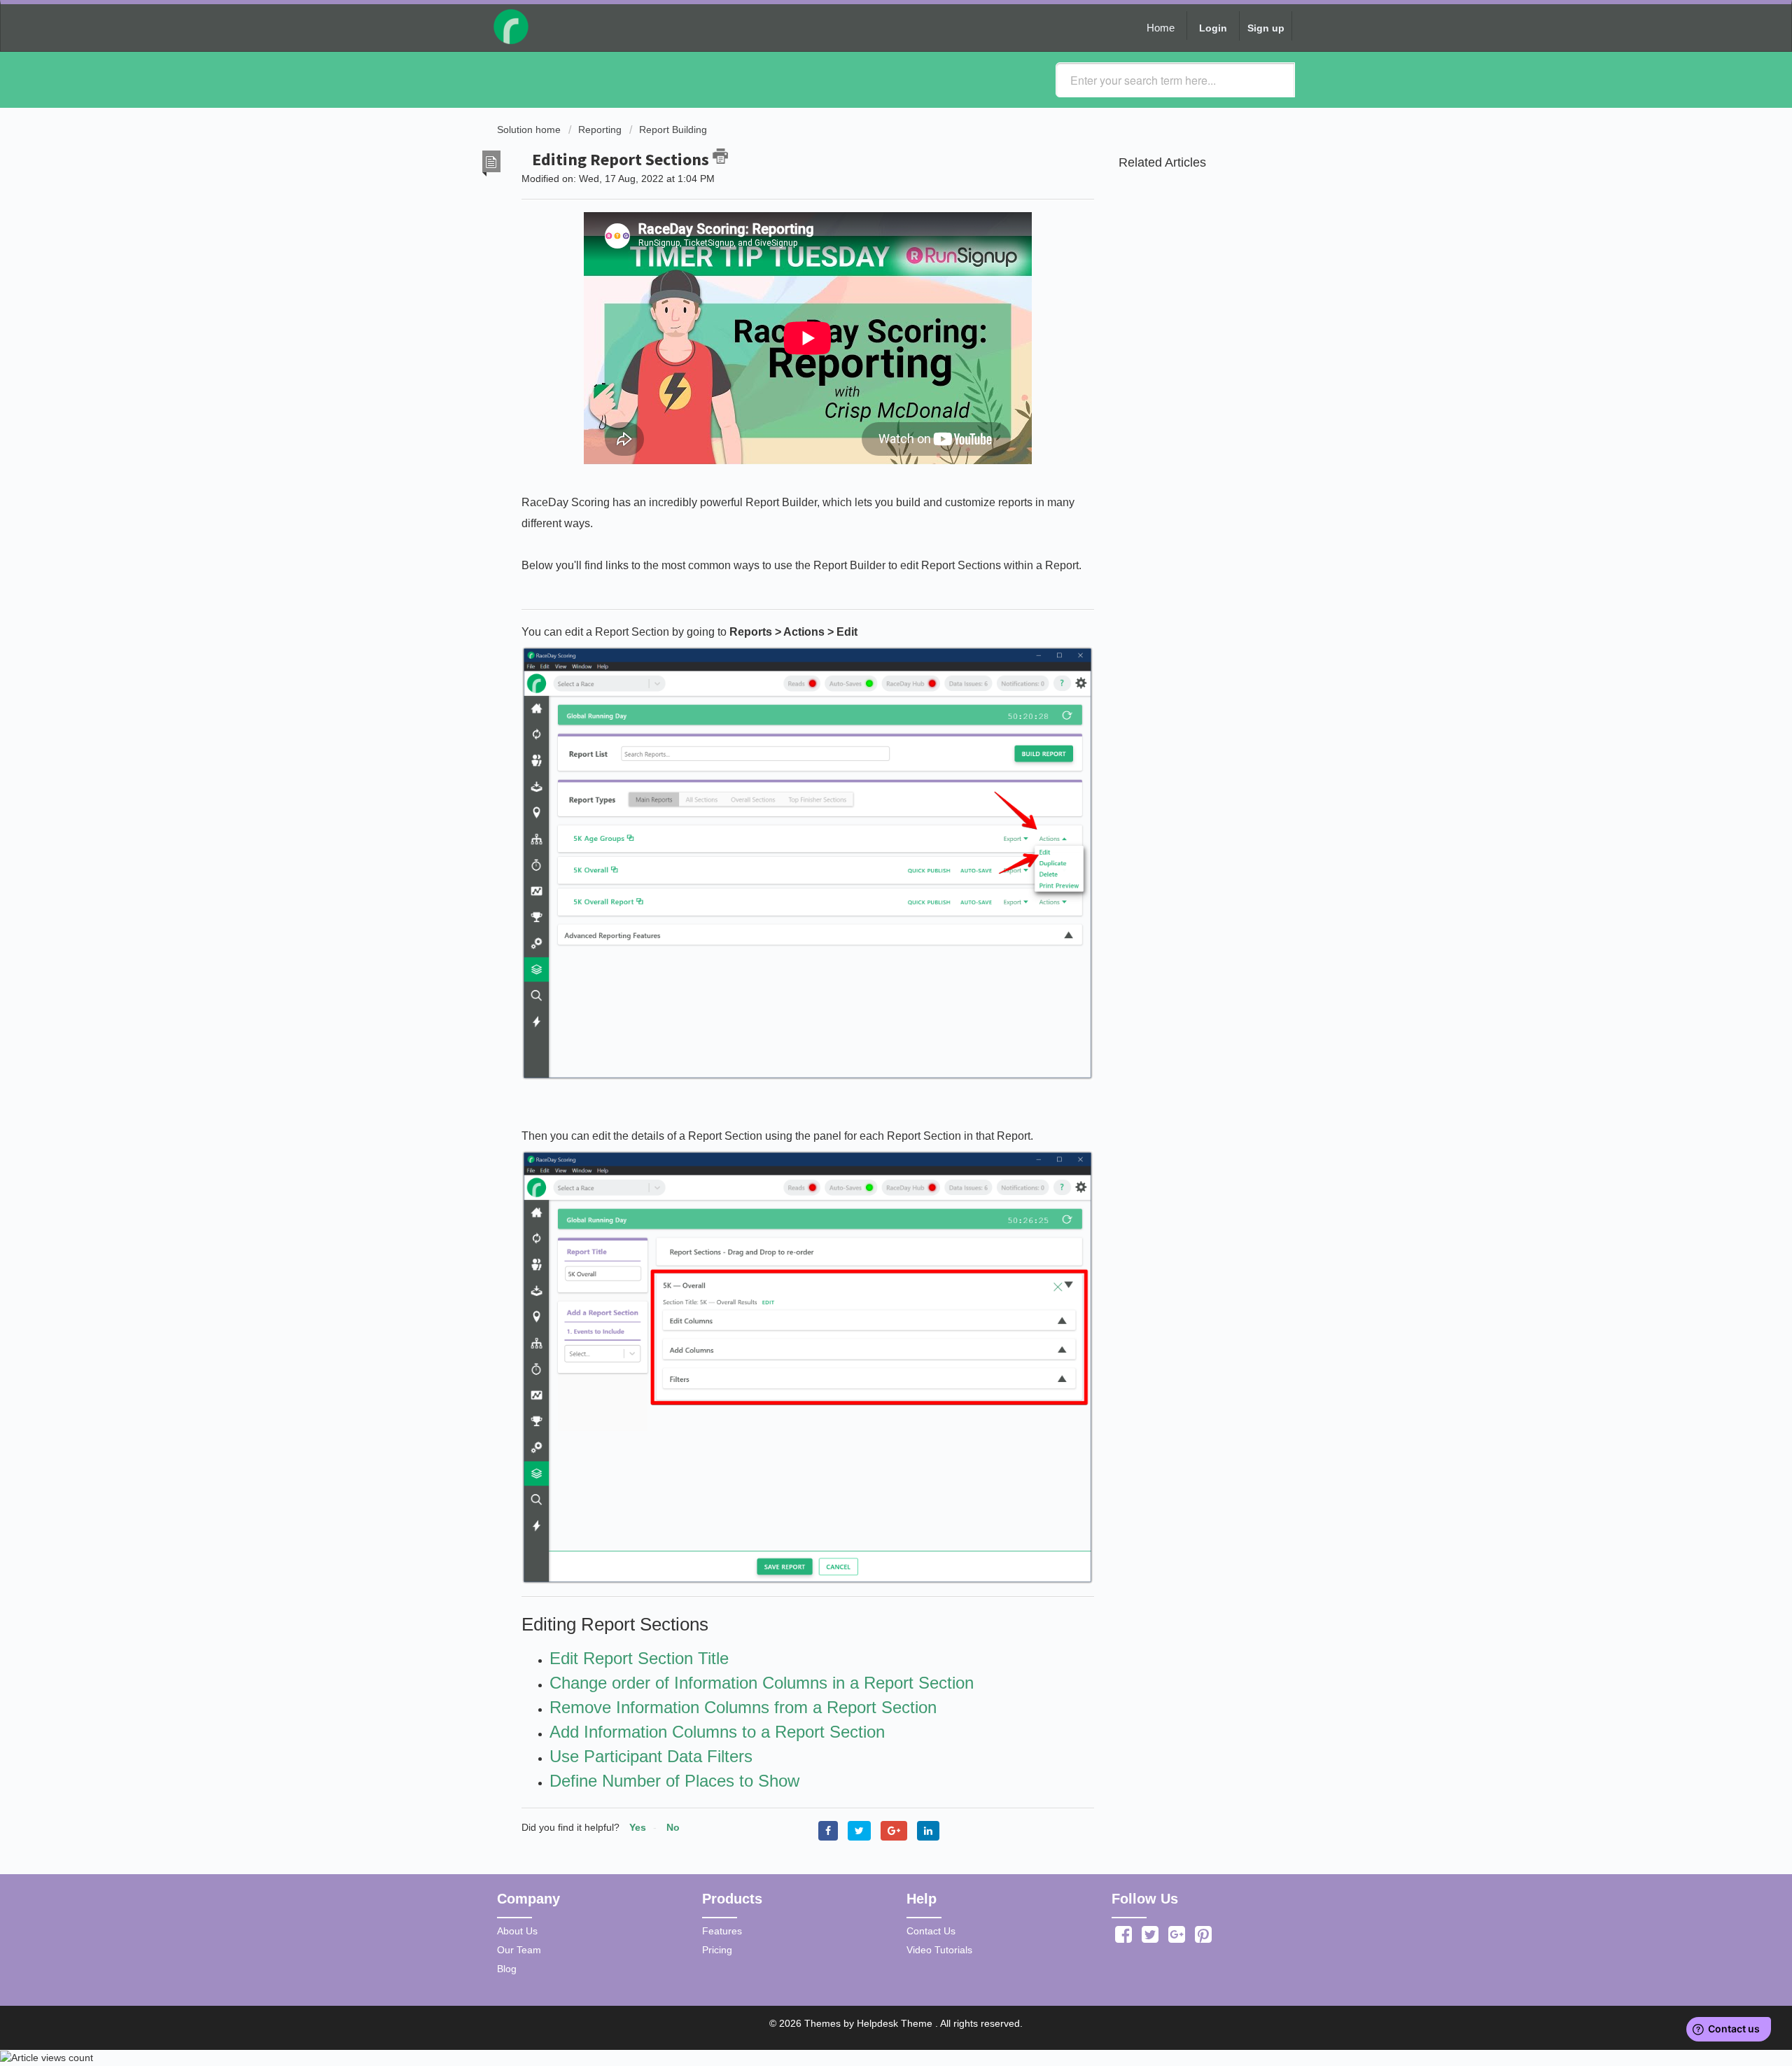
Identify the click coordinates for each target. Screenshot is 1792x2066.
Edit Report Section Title (639, 1658)
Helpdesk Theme (896, 2023)
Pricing (717, 1950)
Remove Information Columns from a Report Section (743, 1707)
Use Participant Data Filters (651, 1756)
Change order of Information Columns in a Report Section (762, 1683)
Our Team (519, 1950)
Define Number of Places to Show (674, 1781)
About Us (517, 1931)
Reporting (600, 130)
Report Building (673, 130)
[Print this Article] (720, 156)
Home (1161, 28)
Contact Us (931, 1931)
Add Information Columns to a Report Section (717, 1732)
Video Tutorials (939, 1950)
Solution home (530, 130)
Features (722, 1931)
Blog (507, 1969)
